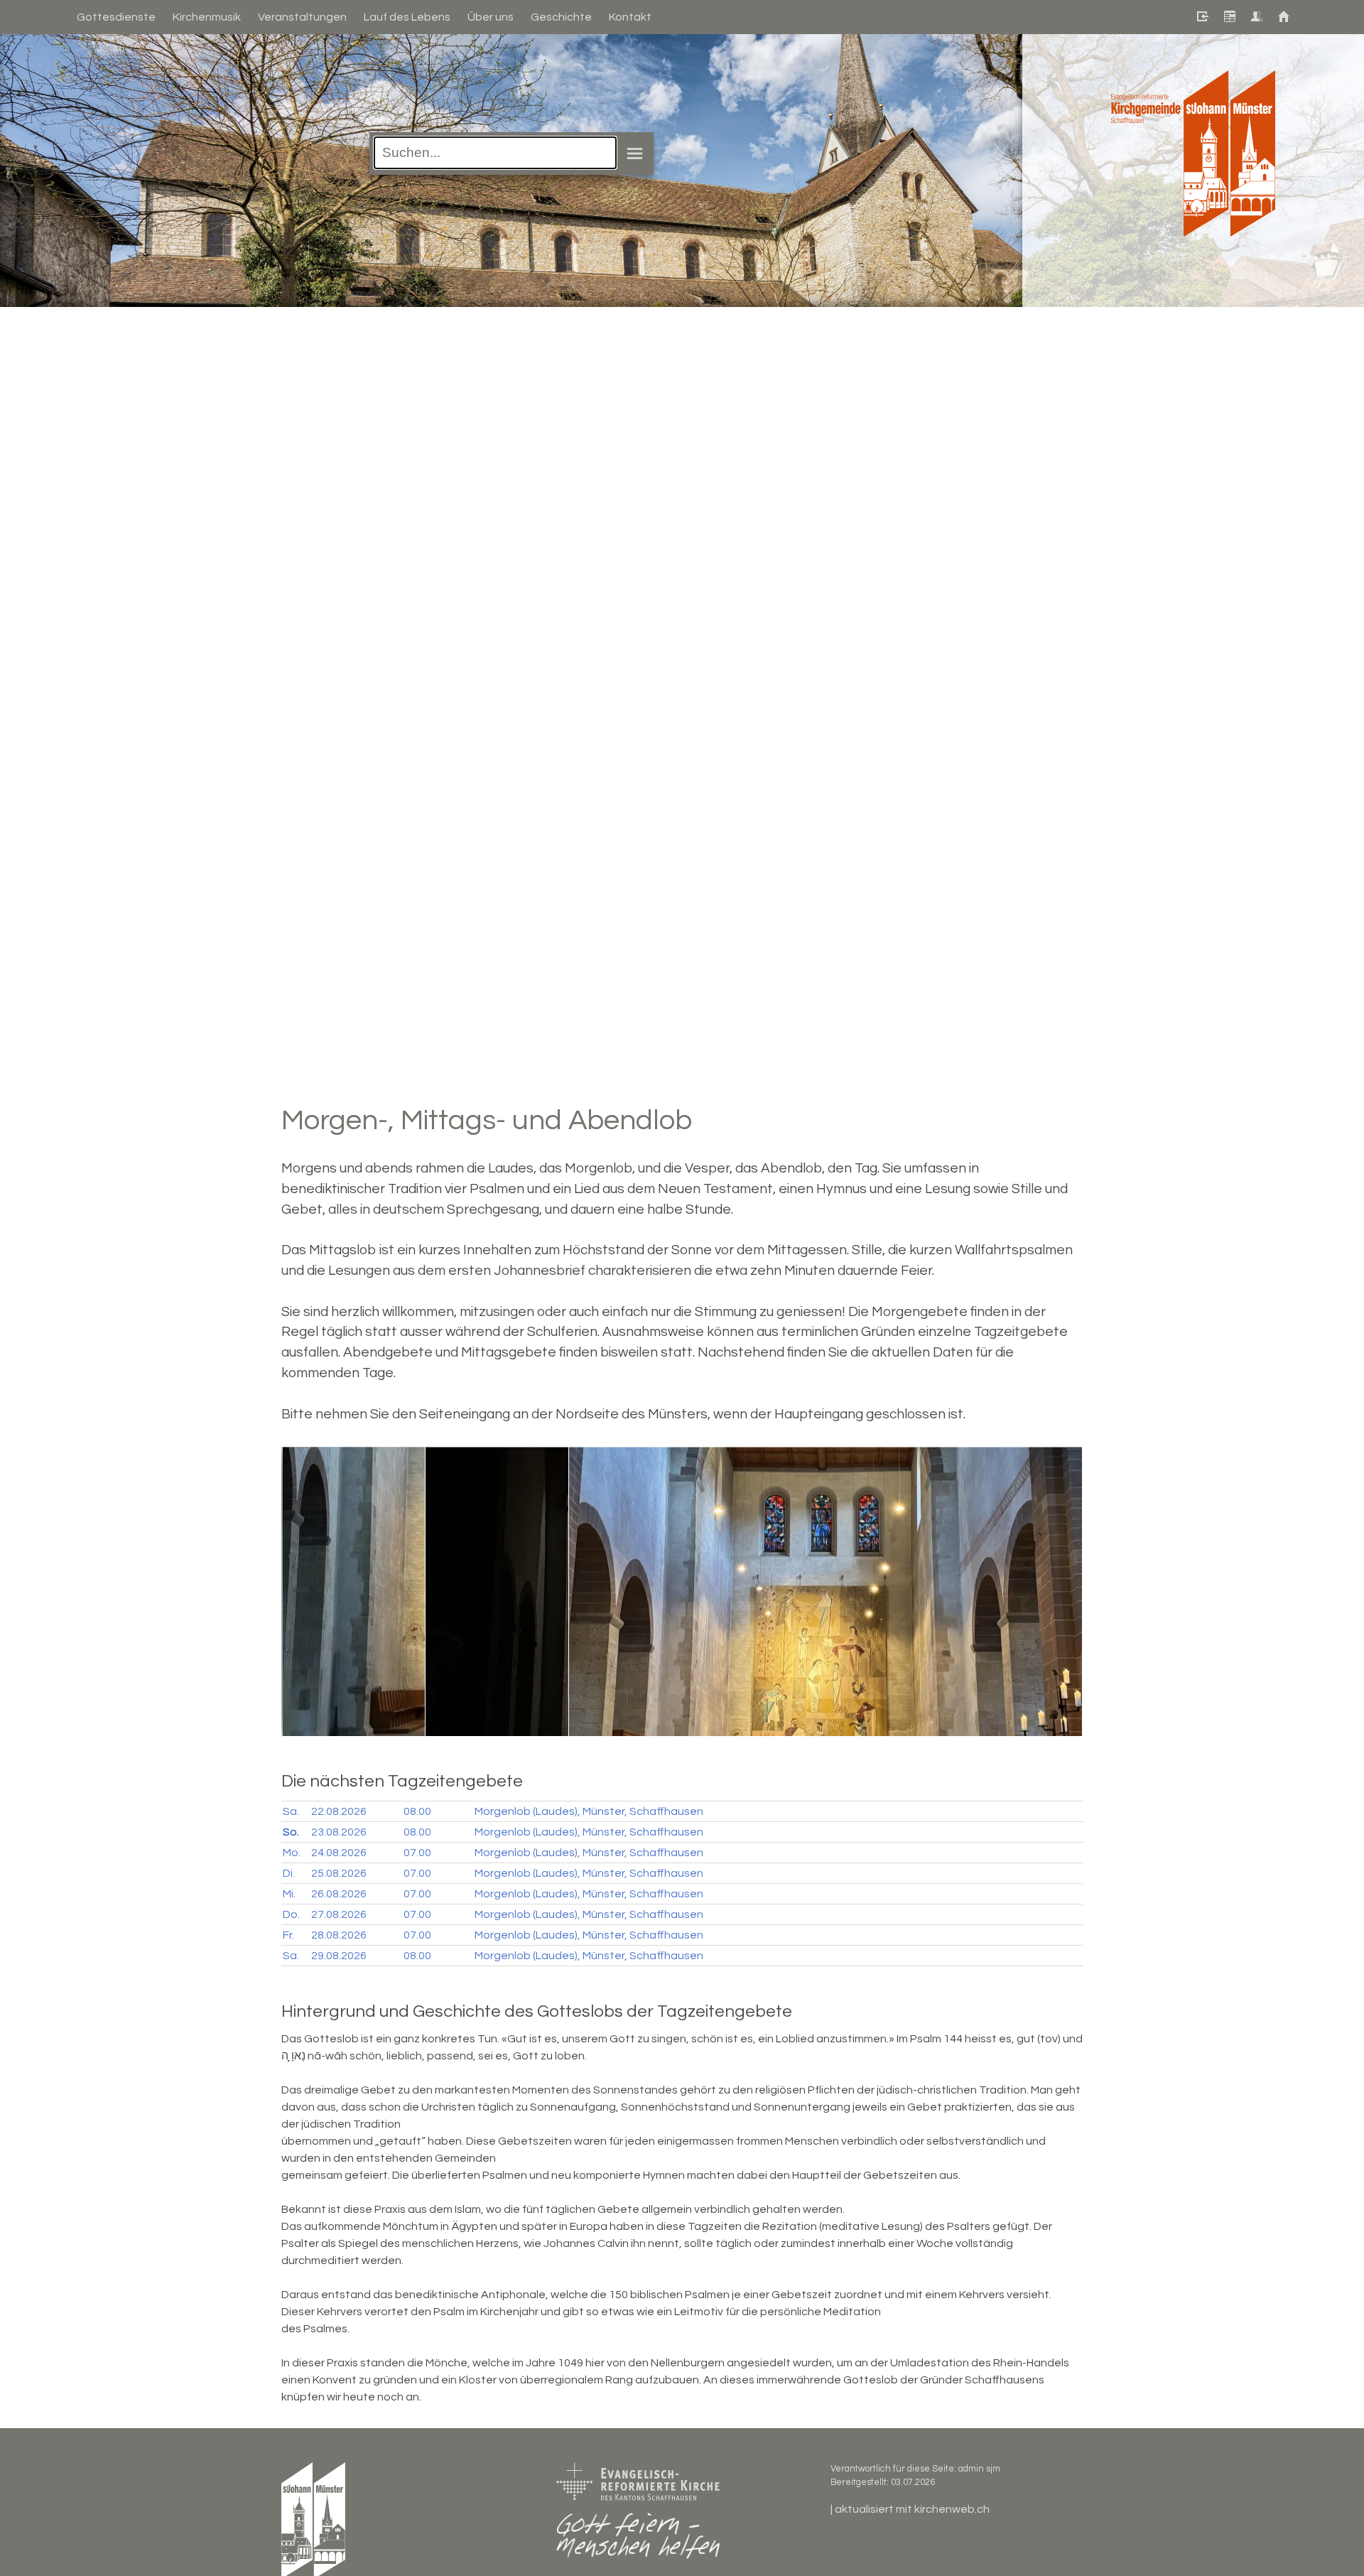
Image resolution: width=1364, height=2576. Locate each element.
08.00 (417, 1811)
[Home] (1283, 17)
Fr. (288, 1935)
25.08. (339, 1873)
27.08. (339, 1914)
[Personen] (1256, 17)
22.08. (339, 1811)
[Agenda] (1229, 17)
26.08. (339, 1894)
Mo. (292, 1853)
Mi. (289, 1894)
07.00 (417, 1853)
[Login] (1202, 17)
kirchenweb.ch (952, 2509)
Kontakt (630, 17)
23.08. (339, 1832)
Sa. (291, 1811)
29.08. (339, 1956)
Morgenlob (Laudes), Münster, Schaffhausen (589, 1811)
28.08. (339, 1935)
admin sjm (979, 2469)
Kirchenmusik (207, 17)
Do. (291, 1914)
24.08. (339, 1853)
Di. (289, 1873)
